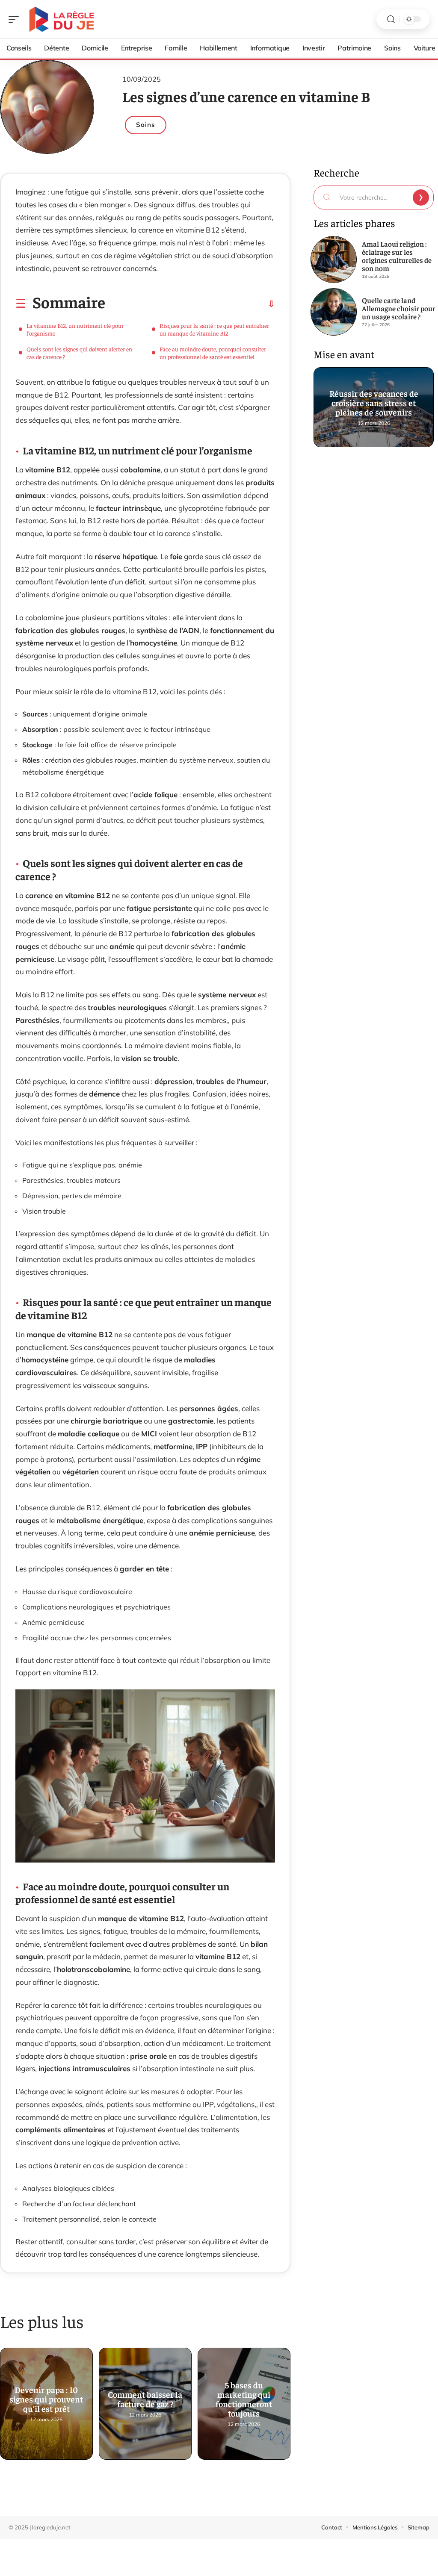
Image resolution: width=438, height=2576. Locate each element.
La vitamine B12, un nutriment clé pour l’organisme (75, 329)
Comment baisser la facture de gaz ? (145, 2396)
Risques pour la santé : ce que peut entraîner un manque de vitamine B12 (214, 329)
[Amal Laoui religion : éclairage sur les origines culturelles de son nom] (334, 259)
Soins (146, 125)
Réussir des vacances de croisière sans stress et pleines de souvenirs (373, 399)
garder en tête (144, 1569)
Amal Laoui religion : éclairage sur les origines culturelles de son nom (397, 256)
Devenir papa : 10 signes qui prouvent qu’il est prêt (46, 2396)
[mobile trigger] (16, 19)
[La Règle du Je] (62, 19)
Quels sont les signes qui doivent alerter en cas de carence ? (79, 353)
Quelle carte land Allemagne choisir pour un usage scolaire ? (399, 308)
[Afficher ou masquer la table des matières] (190, 304)
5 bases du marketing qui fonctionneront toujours (244, 2396)
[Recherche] (391, 19)
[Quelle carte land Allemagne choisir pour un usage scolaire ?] (334, 312)
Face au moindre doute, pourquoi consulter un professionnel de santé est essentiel (213, 353)
